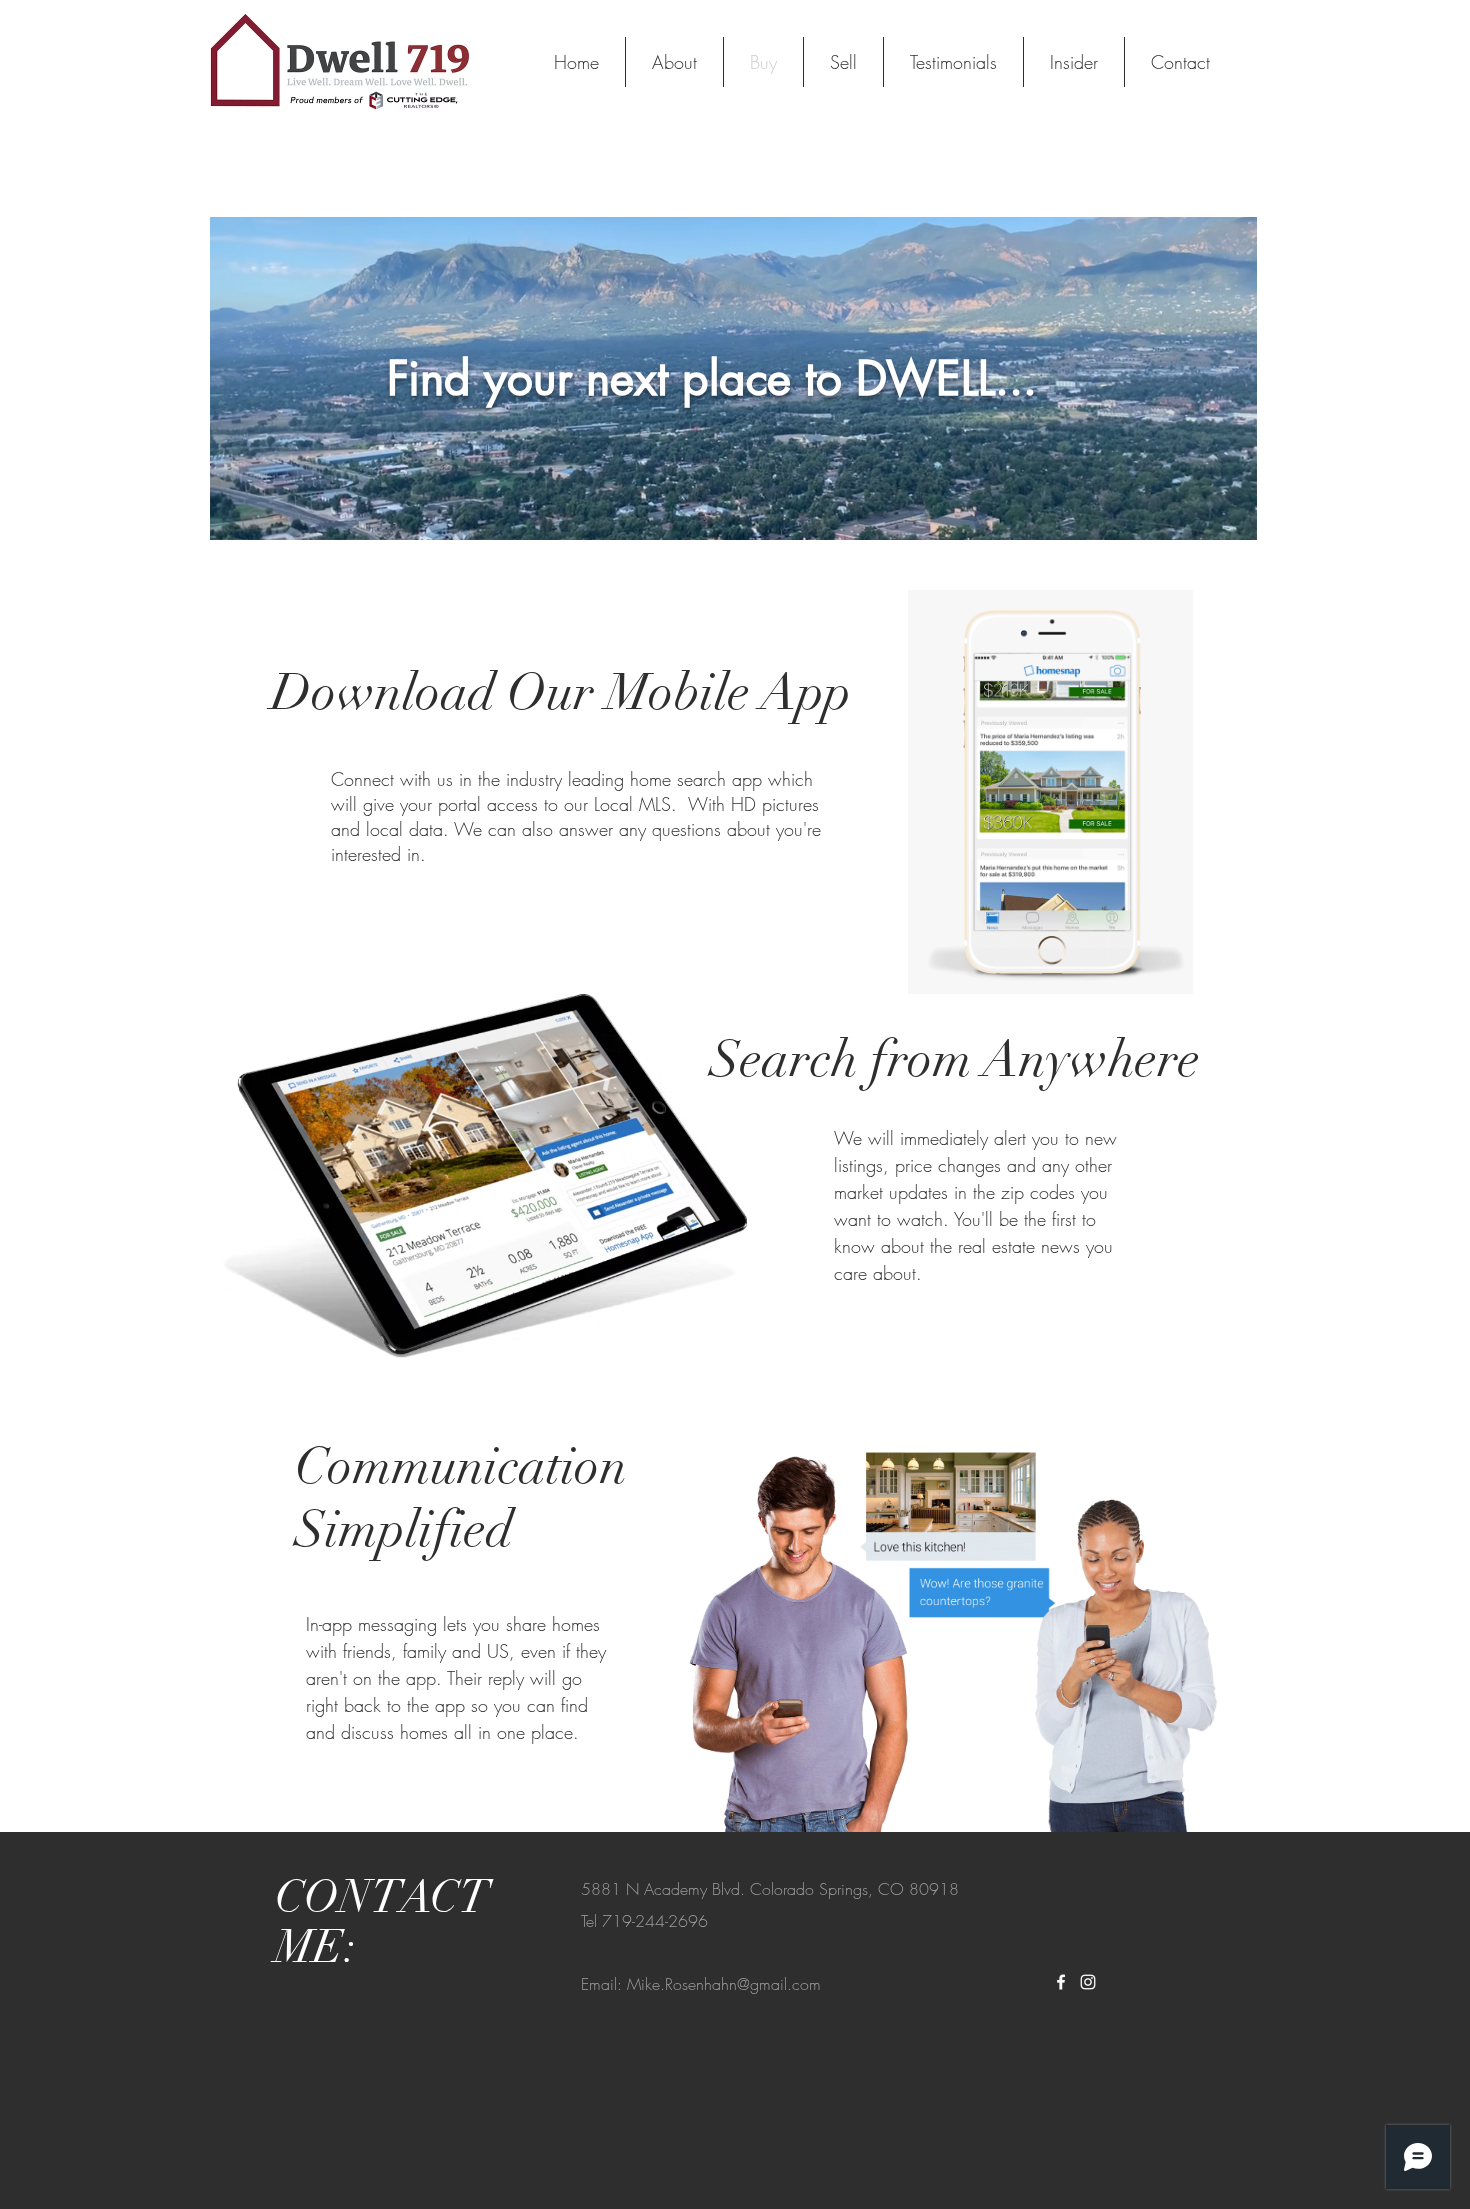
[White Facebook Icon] (1061, 1982)
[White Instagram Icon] (1088, 1982)
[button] (1231, 518)
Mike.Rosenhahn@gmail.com (724, 1984)
